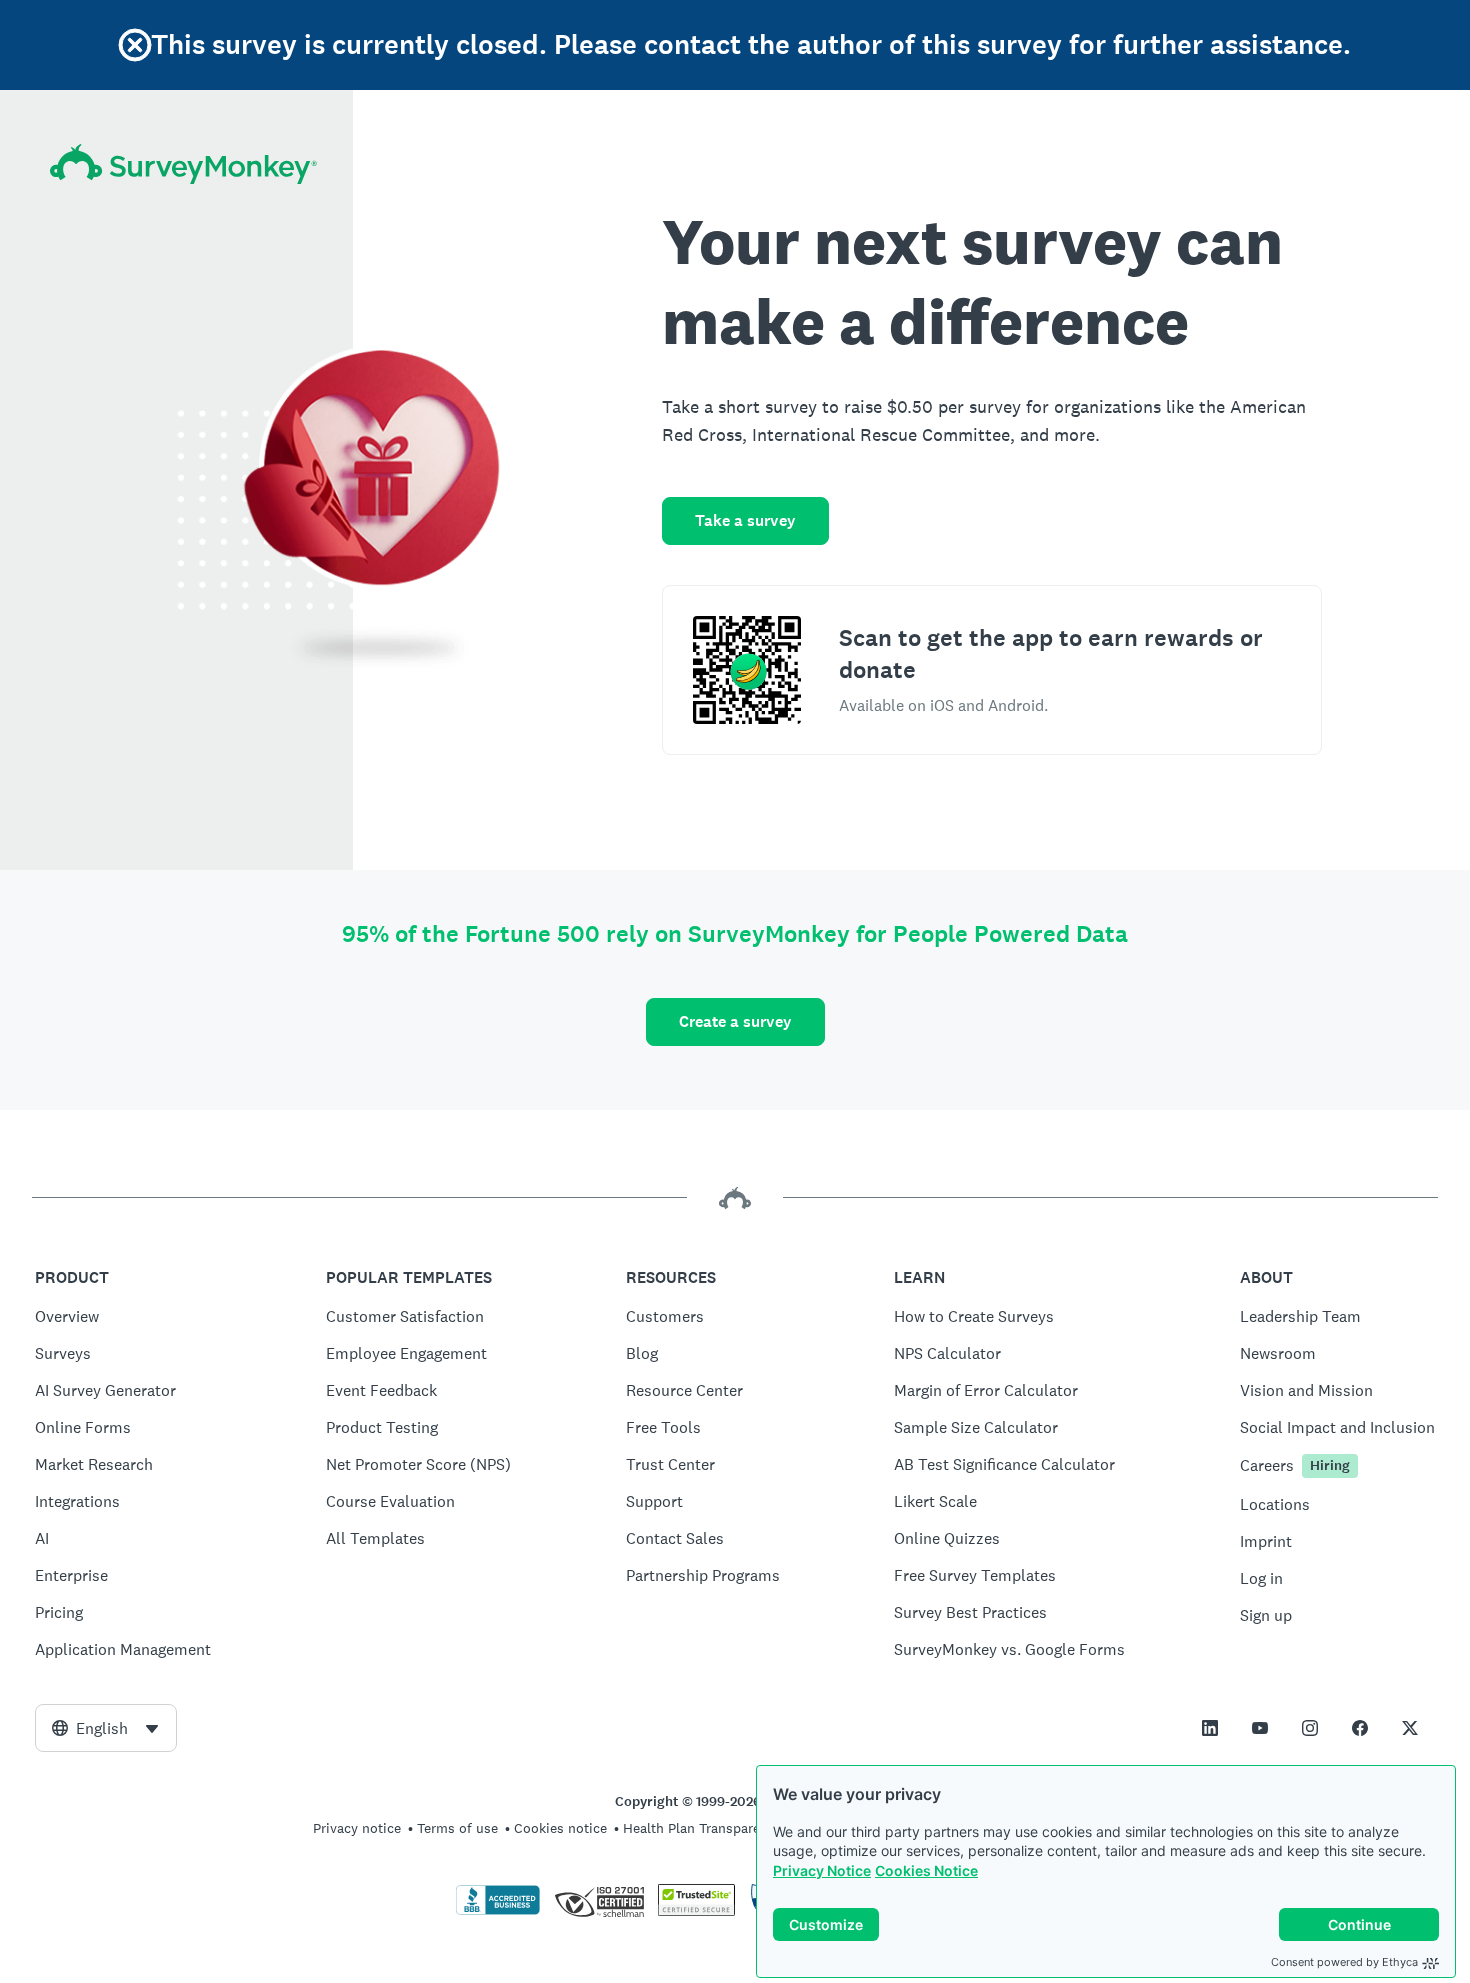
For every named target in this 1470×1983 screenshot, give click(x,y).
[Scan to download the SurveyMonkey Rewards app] (747, 670)
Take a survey (745, 520)
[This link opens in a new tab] (1210, 1728)
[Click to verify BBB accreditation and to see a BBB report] (498, 1911)
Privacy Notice (822, 1870)
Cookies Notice (926, 1870)
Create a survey (735, 1021)
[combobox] (106, 1728)
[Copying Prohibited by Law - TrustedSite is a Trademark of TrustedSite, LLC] (696, 1911)
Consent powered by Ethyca (1344, 1962)
